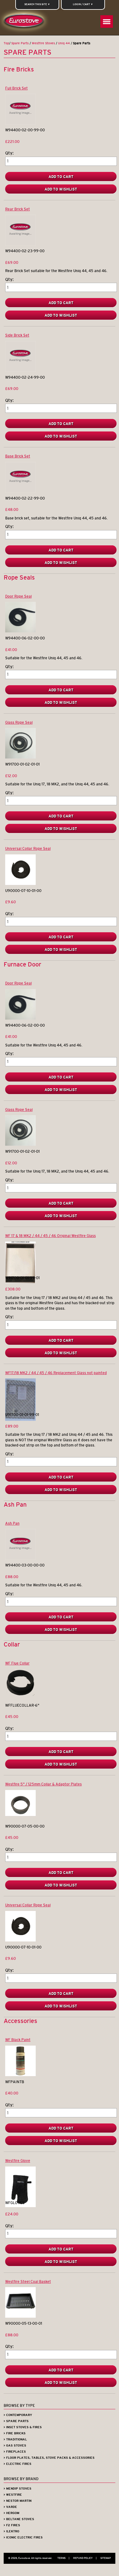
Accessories (20, 2021)
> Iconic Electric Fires (23, 2537)
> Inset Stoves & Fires (23, 2427)
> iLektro (11, 2531)
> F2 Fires (12, 2525)
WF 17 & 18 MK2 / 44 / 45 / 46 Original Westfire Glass (50, 1236)
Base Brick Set (18, 456)
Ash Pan (15, 1504)
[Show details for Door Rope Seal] (20, 631)
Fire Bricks (19, 69)
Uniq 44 (64, 43)
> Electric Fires (18, 2464)
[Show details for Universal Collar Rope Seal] (20, 884)
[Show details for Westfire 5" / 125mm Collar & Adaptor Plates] (20, 1815)
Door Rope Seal (18, 596)
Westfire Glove (18, 2161)
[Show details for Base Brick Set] (20, 491)
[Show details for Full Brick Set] (20, 123)
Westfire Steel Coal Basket (28, 2281)
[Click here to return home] (25, 22)
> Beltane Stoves (19, 2519)
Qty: (9, 153)
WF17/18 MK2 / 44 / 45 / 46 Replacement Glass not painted (56, 1373)
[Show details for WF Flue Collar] (20, 1695)
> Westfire (13, 2495)
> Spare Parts (16, 2421)
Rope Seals (19, 577)
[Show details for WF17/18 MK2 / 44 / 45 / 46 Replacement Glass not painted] (20, 1419)
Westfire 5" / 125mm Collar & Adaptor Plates (43, 1784)
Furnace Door (22, 964)
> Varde (10, 2507)
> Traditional (15, 2439)
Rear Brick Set (18, 209)
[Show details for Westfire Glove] (20, 2206)
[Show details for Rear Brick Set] (20, 244)
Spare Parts (20, 43)
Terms (63, 2558)
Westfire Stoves (43, 43)
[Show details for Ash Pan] (20, 1558)
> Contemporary (18, 2415)
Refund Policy (85, 2558)
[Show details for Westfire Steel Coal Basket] (20, 2316)
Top (6, 43)
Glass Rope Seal (19, 722)
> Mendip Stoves (18, 2489)
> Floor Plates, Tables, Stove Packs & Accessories (49, 2458)
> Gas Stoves (15, 2445)
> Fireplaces (15, 2452)
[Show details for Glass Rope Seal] (20, 757)
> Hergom (11, 2513)
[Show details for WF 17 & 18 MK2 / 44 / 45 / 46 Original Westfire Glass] (20, 1282)
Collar (12, 1644)
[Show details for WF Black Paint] (20, 2075)
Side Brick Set (17, 335)
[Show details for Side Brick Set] (20, 370)
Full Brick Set (16, 88)
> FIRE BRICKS (15, 2433)
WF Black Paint (18, 2040)
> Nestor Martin (18, 2501)
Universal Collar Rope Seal (28, 848)
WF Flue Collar (17, 1663)
